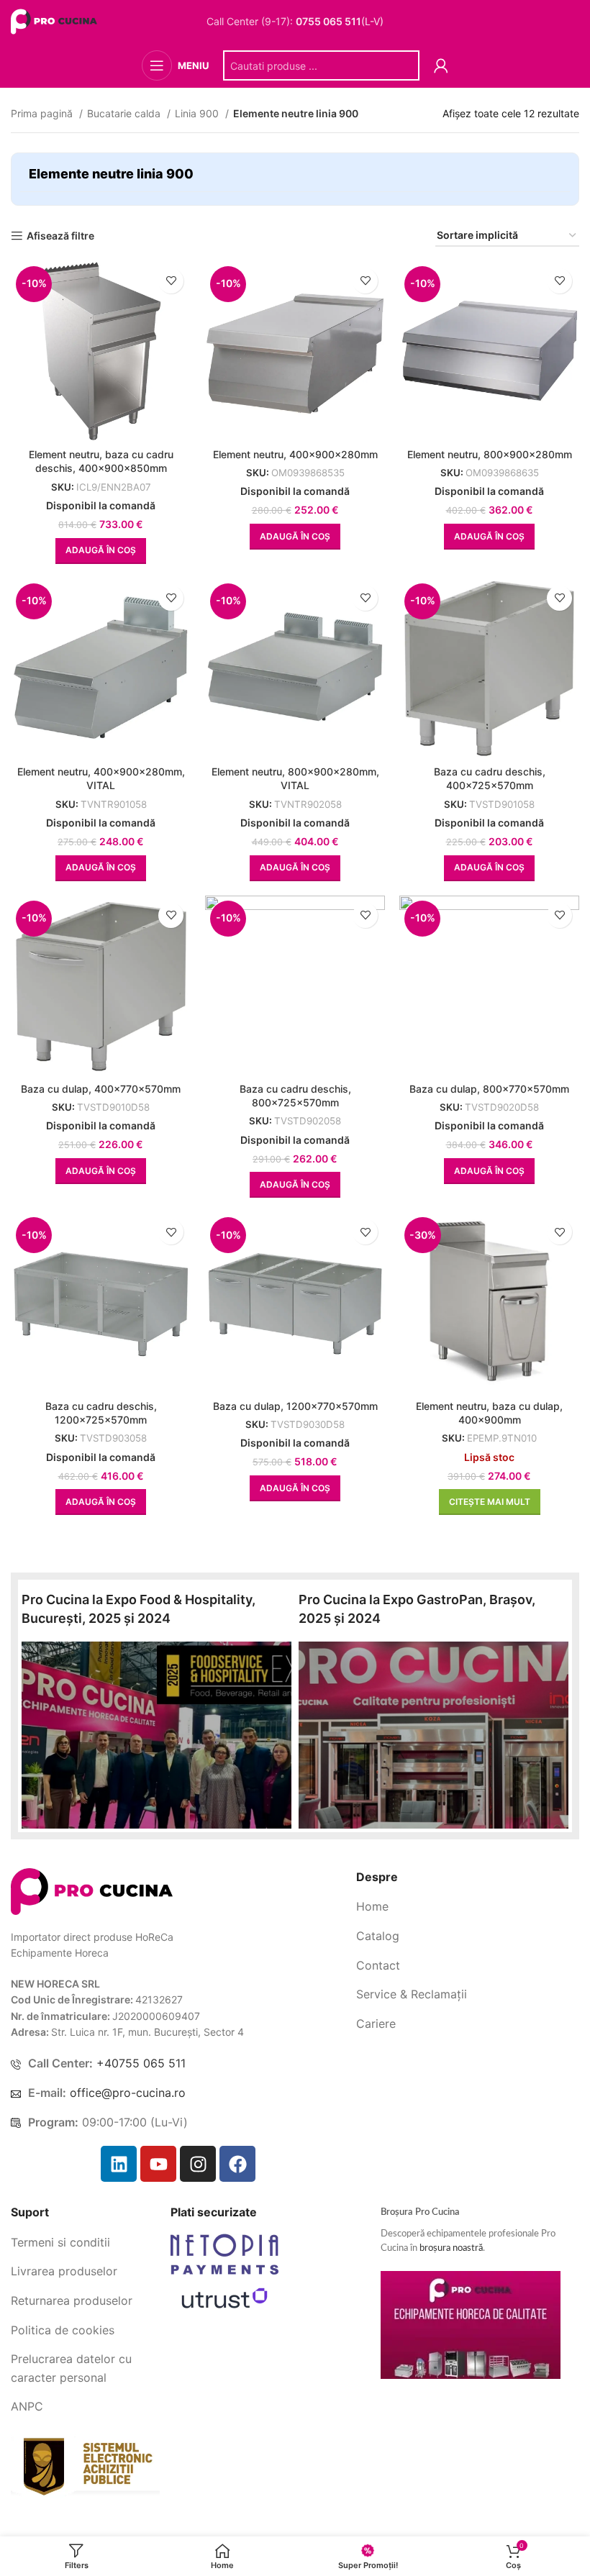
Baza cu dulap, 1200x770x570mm (295, 1406)
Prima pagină (43, 113)
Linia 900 (198, 113)
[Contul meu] (441, 65)
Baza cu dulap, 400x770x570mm (101, 1089)
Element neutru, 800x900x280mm (490, 454)
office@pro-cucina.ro (128, 2093)
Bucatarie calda (125, 113)
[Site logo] (56, 21)
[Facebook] (237, 2164)
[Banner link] (156, 1735)
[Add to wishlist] (171, 281)
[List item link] (468, 1907)
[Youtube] (158, 2164)
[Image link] (92, 1890)
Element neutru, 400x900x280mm (295, 454)
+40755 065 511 (141, 2063)
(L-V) (340, 22)
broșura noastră (451, 2248)
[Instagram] (198, 2164)
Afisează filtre (60, 236)
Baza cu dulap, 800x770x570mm (489, 1089)
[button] (101, 551)
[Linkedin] (119, 2164)
